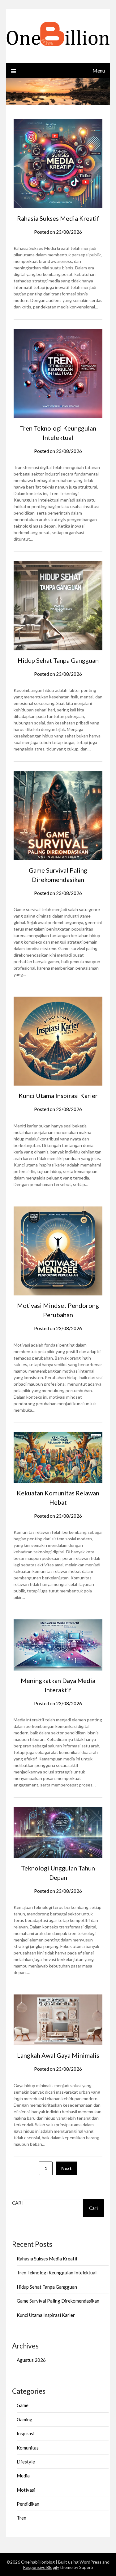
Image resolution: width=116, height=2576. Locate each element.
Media (23, 2476)
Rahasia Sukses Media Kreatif (58, 218)
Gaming (25, 2419)
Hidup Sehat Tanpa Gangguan (58, 660)
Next (67, 2168)
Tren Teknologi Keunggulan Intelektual (57, 2273)
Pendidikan (28, 2504)
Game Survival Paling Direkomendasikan (58, 2301)
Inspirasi (26, 2433)
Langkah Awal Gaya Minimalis (58, 2055)
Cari (17, 2203)
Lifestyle (26, 2462)
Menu (99, 71)
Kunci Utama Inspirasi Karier (58, 1095)
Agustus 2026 (31, 2360)
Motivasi (26, 2490)
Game (23, 2405)
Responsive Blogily (41, 2567)
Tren (21, 2518)
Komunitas (28, 2448)
